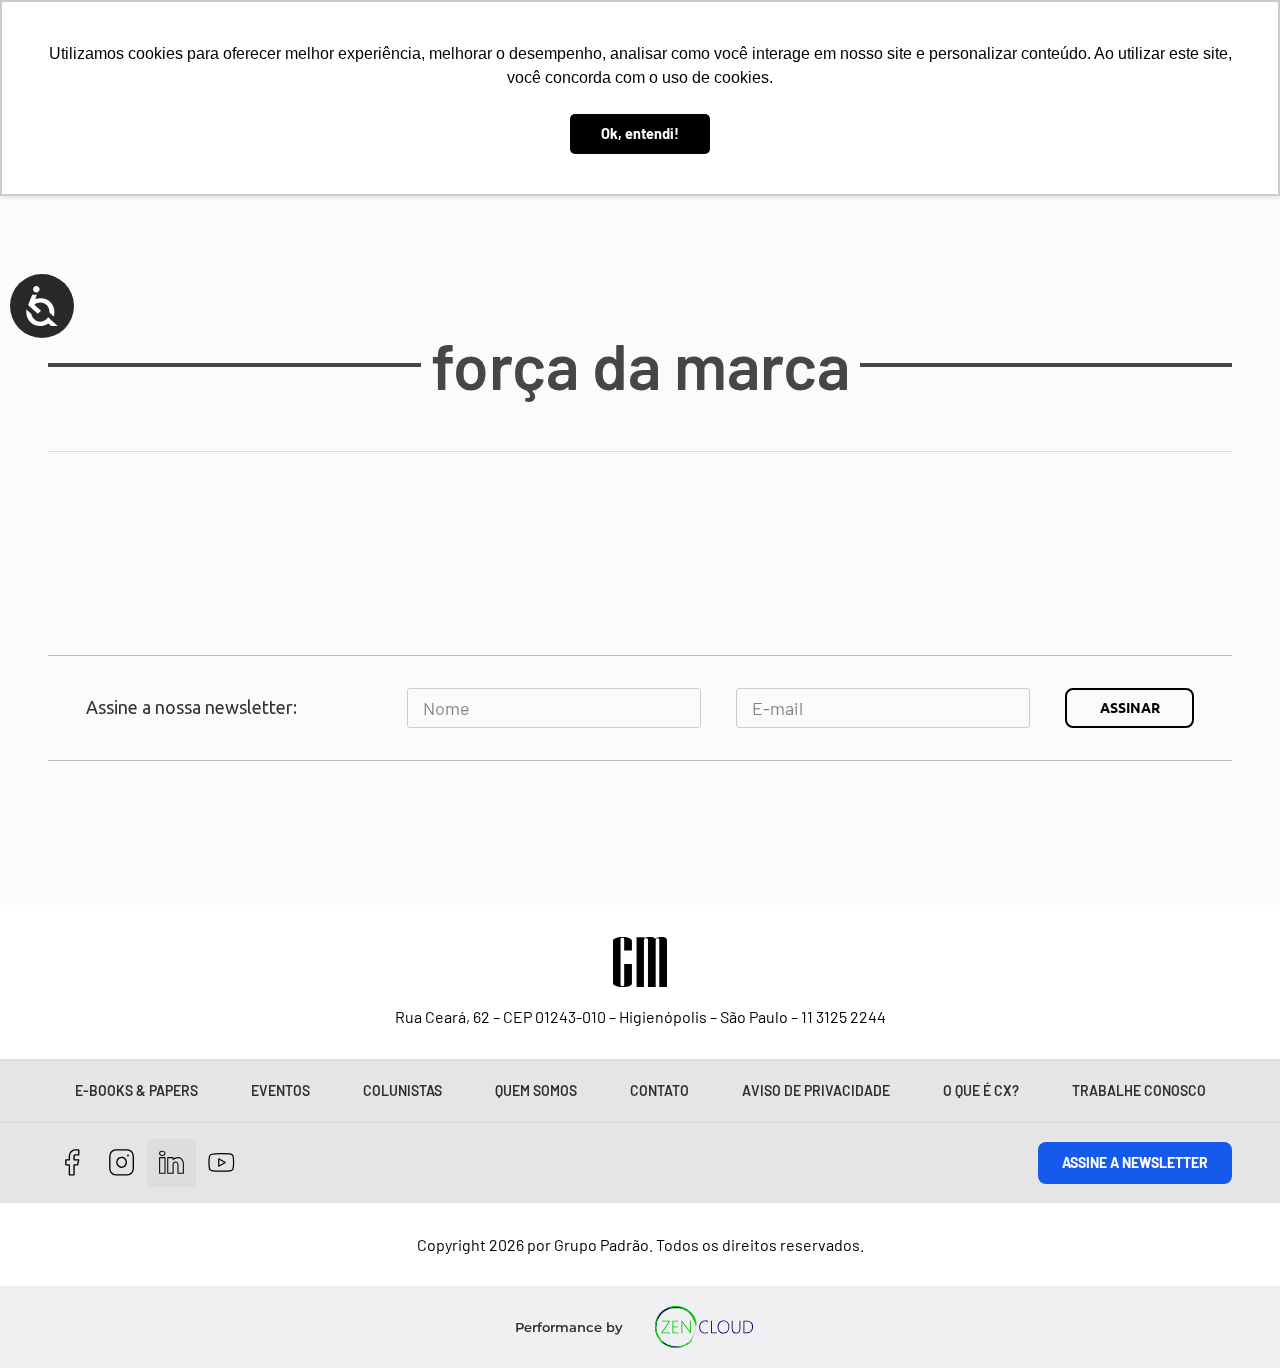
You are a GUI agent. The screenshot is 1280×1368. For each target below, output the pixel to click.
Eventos (280, 1090)
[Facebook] (72, 1163)
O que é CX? (981, 1090)
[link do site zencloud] (704, 1327)
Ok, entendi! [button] (640, 133)
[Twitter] (171, 1163)
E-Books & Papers (136, 1090)
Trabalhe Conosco (1139, 1090)
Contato (659, 1090)
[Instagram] (122, 1163)
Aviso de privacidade (816, 1090)
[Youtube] (221, 1163)
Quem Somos (536, 1090)
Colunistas (402, 1090)
